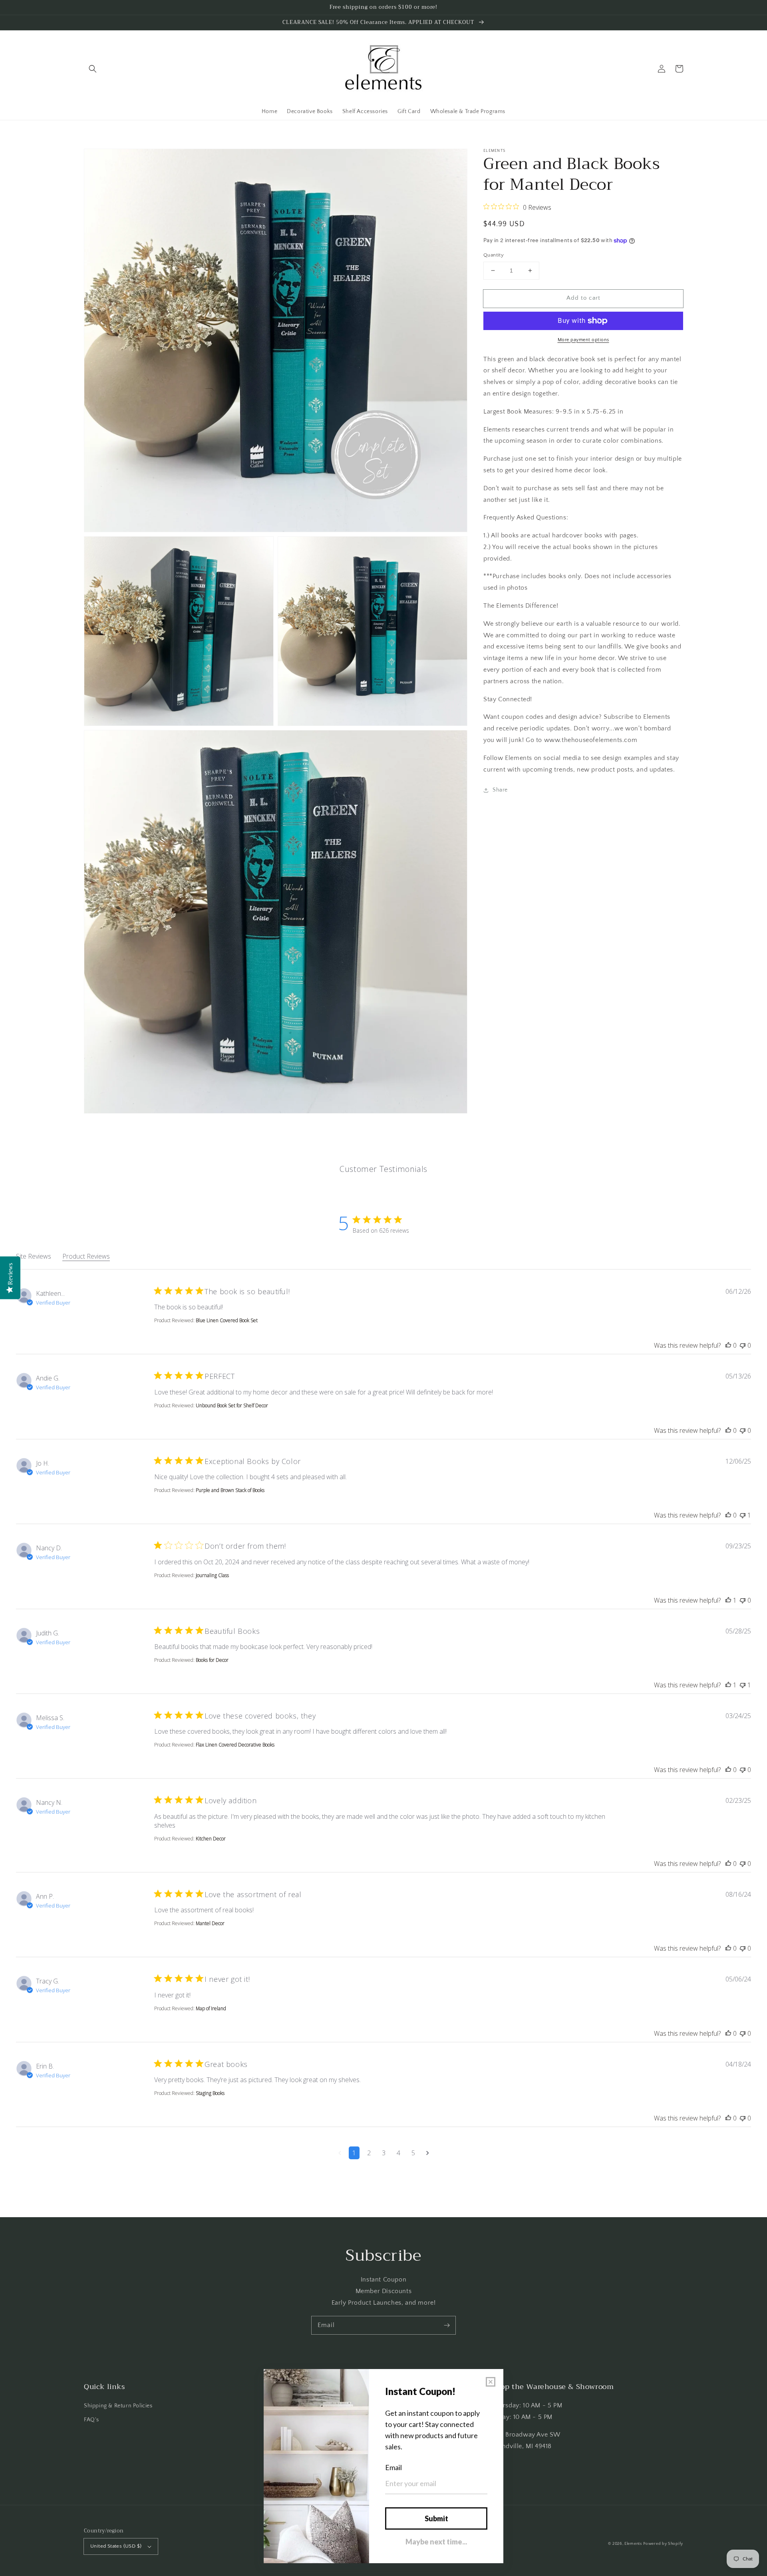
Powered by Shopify (663, 2544)
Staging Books (210, 2093)
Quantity (494, 255)
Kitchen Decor (211, 1839)
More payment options (583, 340)
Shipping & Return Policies (118, 2406)
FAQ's (91, 2420)
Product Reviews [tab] (86, 1256)
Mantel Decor (210, 1923)
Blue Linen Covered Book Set (227, 1320)
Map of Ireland (211, 2008)
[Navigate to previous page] (340, 2153)
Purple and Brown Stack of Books (230, 1490)
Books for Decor (212, 1660)
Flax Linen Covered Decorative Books (235, 1745)
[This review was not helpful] (743, 1345)
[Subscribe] (447, 2325)
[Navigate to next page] (428, 2153)
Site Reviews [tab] (34, 1256)
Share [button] (500, 790)
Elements (633, 2544)
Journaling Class (212, 1575)
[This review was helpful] (728, 1345)
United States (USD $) (116, 2546)
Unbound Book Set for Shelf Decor (232, 1405)
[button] (93, 69)
